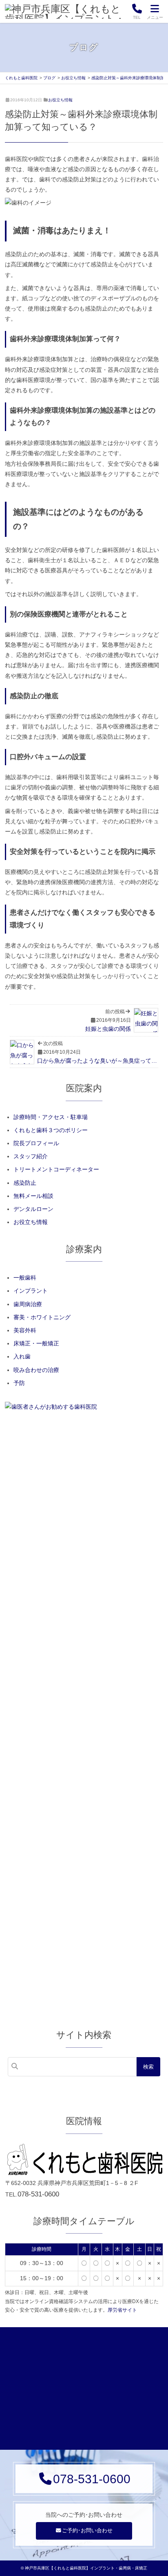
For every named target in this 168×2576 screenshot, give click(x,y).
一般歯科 (25, 1278)
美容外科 (25, 1330)
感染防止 (25, 1183)
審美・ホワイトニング (42, 1317)
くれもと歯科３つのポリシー (51, 1130)
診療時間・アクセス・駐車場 (51, 1117)
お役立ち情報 (60, 100)
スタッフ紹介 (31, 1156)
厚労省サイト (122, 2310)
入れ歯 (22, 1356)
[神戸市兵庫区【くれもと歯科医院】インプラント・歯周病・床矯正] (65, 11)
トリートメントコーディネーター (56, 1169)
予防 (19, 1383)
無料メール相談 (33, 1196)
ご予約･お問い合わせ (87, 2531)
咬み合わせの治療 (36, 1370)
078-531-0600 (38, 2194)
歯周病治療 (28, 1304)
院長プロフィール (36, 1143)
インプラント (31, 1291)
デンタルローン (33, 1209)
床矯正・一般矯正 (36, 1343)
